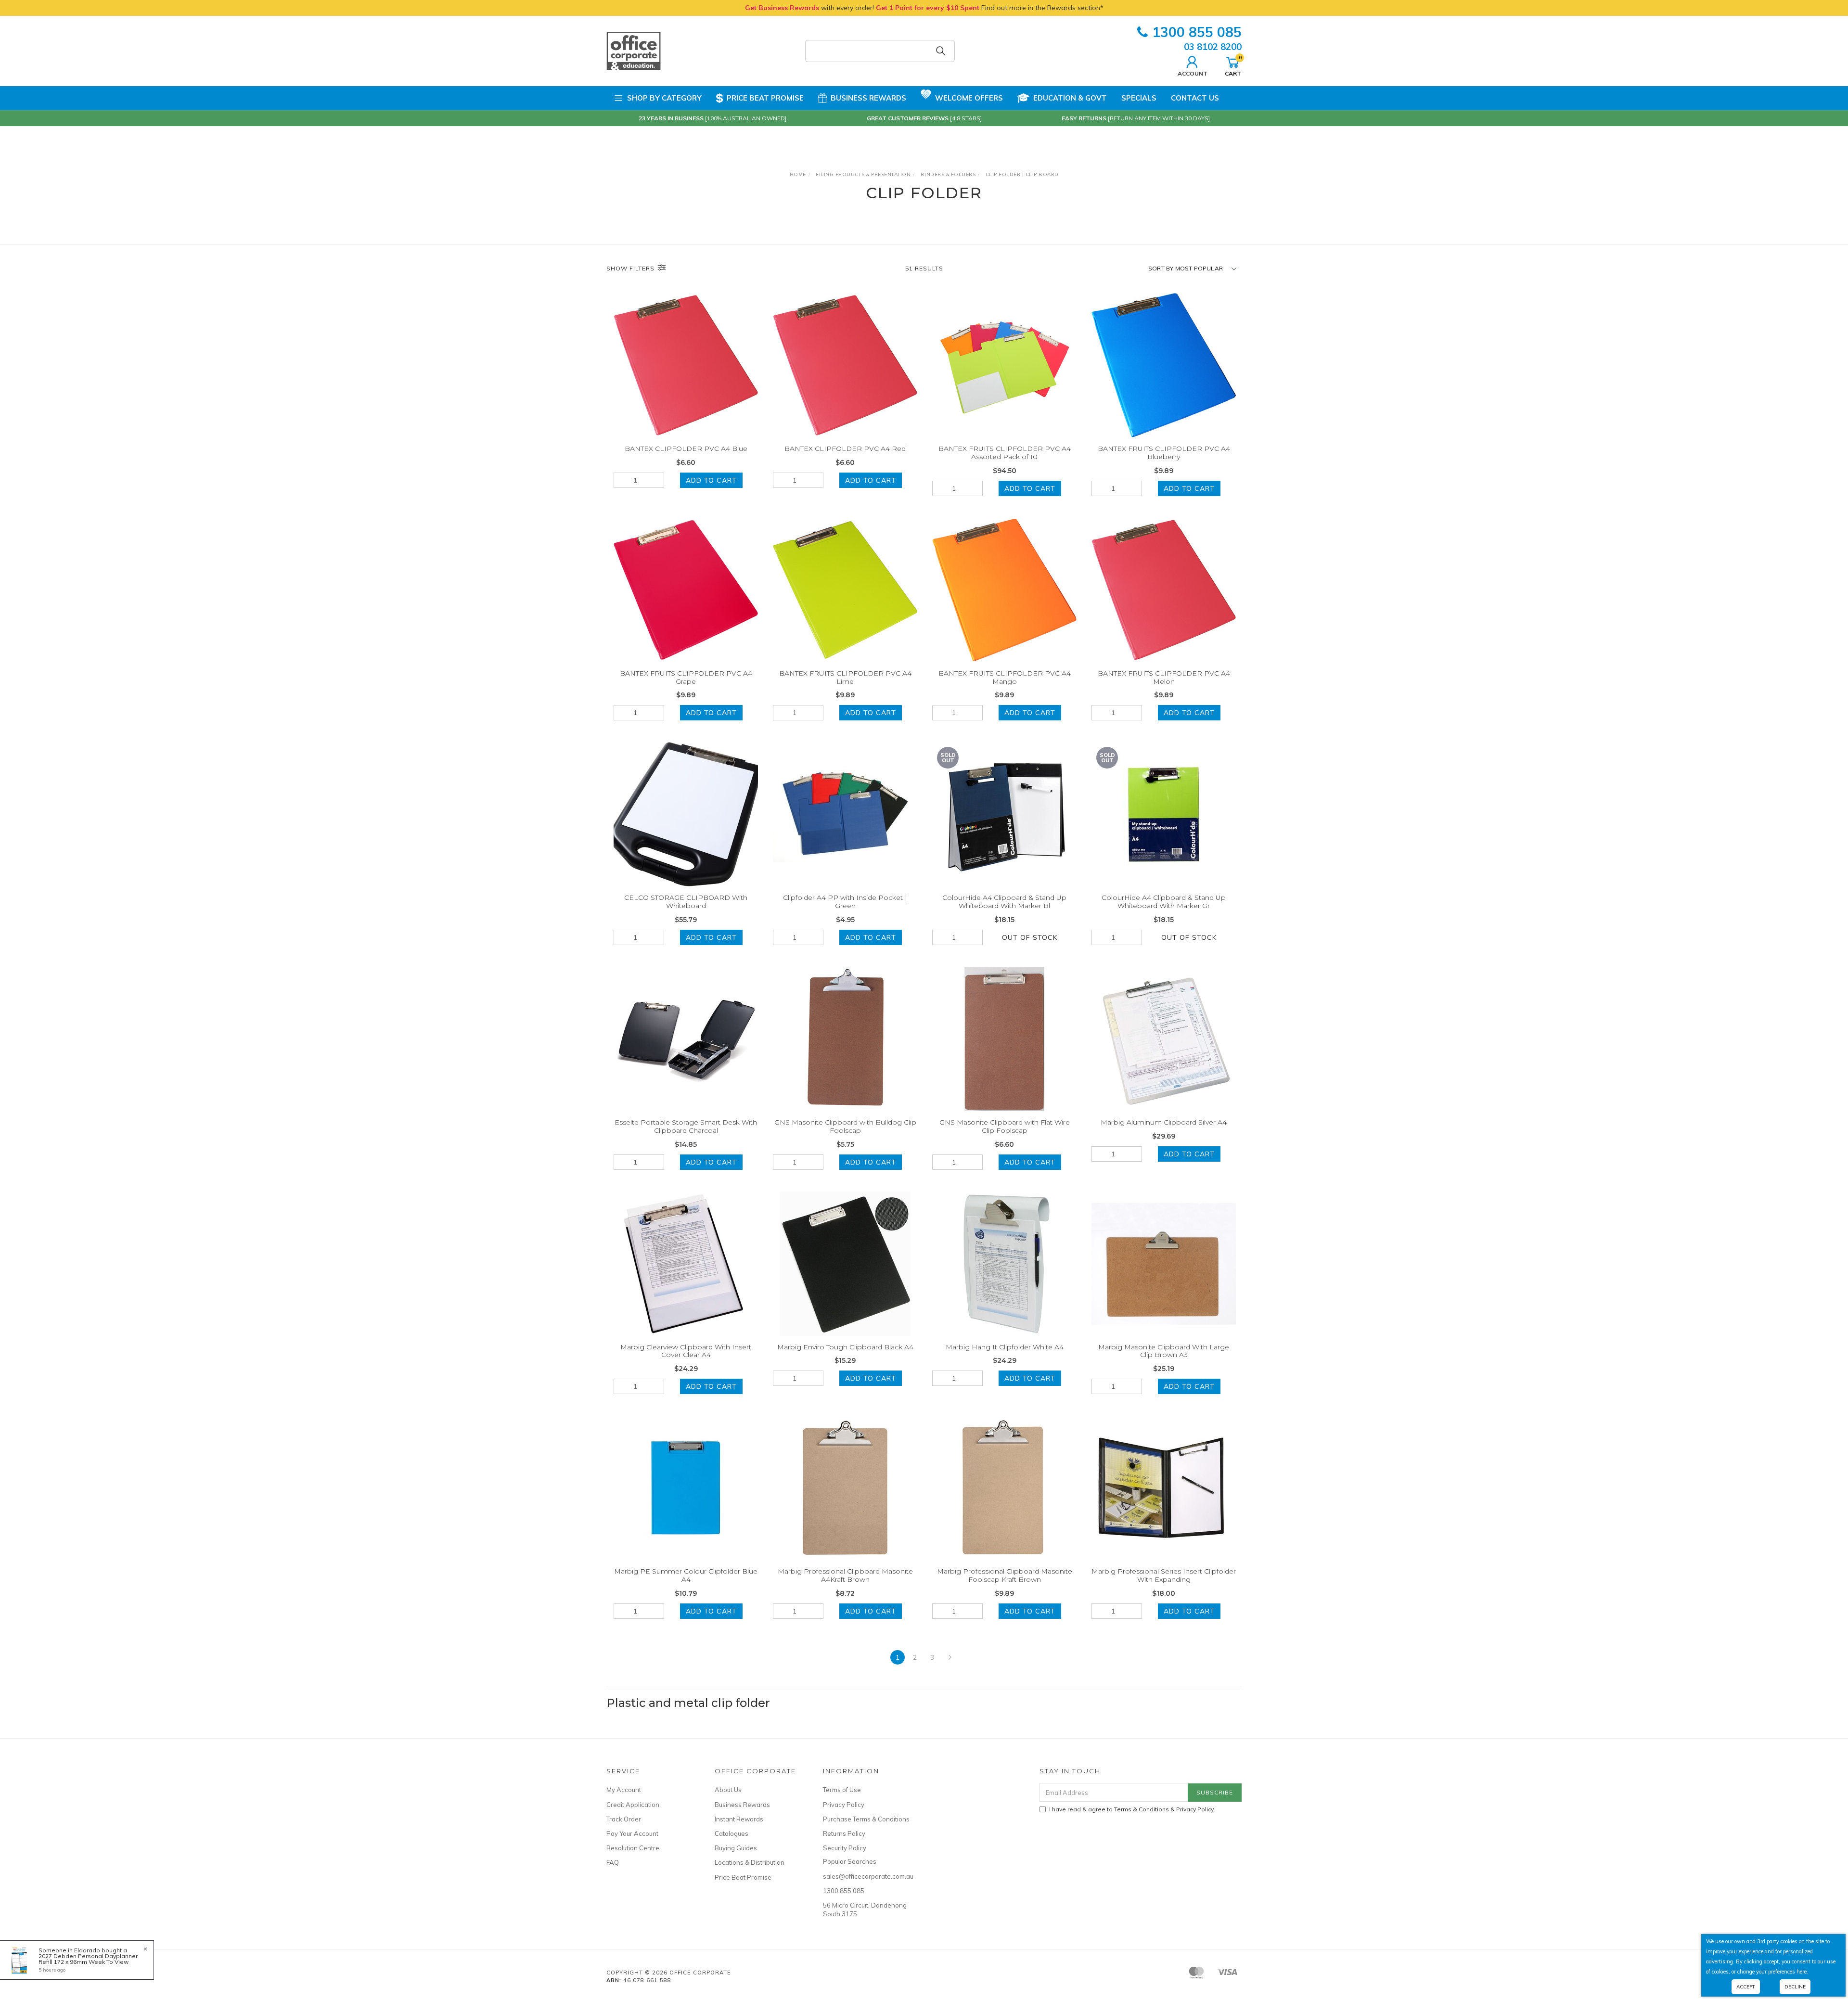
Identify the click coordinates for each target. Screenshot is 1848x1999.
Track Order (624, 1819)
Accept (1746, 1987)
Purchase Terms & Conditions (866, 1819)
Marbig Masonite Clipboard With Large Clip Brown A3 (1164, 1351)
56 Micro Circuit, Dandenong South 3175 (865, 1909)
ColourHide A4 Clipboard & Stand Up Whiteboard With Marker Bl (1004, 902)
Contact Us (1195, 98)
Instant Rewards (739, 1819)
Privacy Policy (844, 1805)
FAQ (613, 1862)
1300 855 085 (1197, 32)
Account (1193, 73)
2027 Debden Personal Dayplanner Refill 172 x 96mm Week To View (88, 1959)
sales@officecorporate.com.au (866, 1876)
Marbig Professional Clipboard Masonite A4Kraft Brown (845, 1575)
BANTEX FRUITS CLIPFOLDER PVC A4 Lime (845, 677)
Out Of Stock (1030, 937)
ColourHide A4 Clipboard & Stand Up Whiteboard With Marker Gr (1164, 902)
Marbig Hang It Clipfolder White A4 (1005, 1347)
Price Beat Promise (765, 98)
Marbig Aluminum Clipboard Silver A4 (1164, 1122)
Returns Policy (844, 1833)
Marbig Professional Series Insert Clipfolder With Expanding (1164, 1575)
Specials (1139, 98)
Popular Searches (850, 1861)
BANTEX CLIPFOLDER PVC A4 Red (845, 448)
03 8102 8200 (1213, 47)
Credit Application (633, 1805)
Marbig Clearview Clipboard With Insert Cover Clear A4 (686, 1351)
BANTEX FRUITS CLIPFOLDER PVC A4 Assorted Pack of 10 (1005, 453)
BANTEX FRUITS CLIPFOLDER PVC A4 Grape (686, 677)
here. (1802, 1972)
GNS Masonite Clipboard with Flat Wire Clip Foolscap (1005, 1126)
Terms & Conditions (1142, 1809)
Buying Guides (736, 1848)
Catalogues (731, 1833)
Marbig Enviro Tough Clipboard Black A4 (845, 1347)
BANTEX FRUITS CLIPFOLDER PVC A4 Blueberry (1164, 453)
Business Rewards (868, 98)
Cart (1233, 65)
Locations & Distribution (750, 1862)
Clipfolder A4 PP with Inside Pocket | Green (845, 902)
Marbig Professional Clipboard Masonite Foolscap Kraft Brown (1005, 1575)
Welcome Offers (969, 98)
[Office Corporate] (634, 51)
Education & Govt (1070, 98)
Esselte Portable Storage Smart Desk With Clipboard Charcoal (686, 1126)
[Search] (941, 51)
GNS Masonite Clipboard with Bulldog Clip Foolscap (845, 1126)
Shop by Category (664, 98)
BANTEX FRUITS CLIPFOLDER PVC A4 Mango (1005, 677)
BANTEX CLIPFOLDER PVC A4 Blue (686, 448)
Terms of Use (842, 1790)
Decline (1795, 1987)
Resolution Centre (633, 1848)
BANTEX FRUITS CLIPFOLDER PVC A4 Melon (1164, 677)
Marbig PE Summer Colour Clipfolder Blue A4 (686, 1575)
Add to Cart (711, 480)
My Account (624, 1790)
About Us (728, 1790)
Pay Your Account (632, 1833)
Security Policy (845, 1848)
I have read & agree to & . (1132, 1809)
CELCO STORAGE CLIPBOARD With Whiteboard (686, 902)
